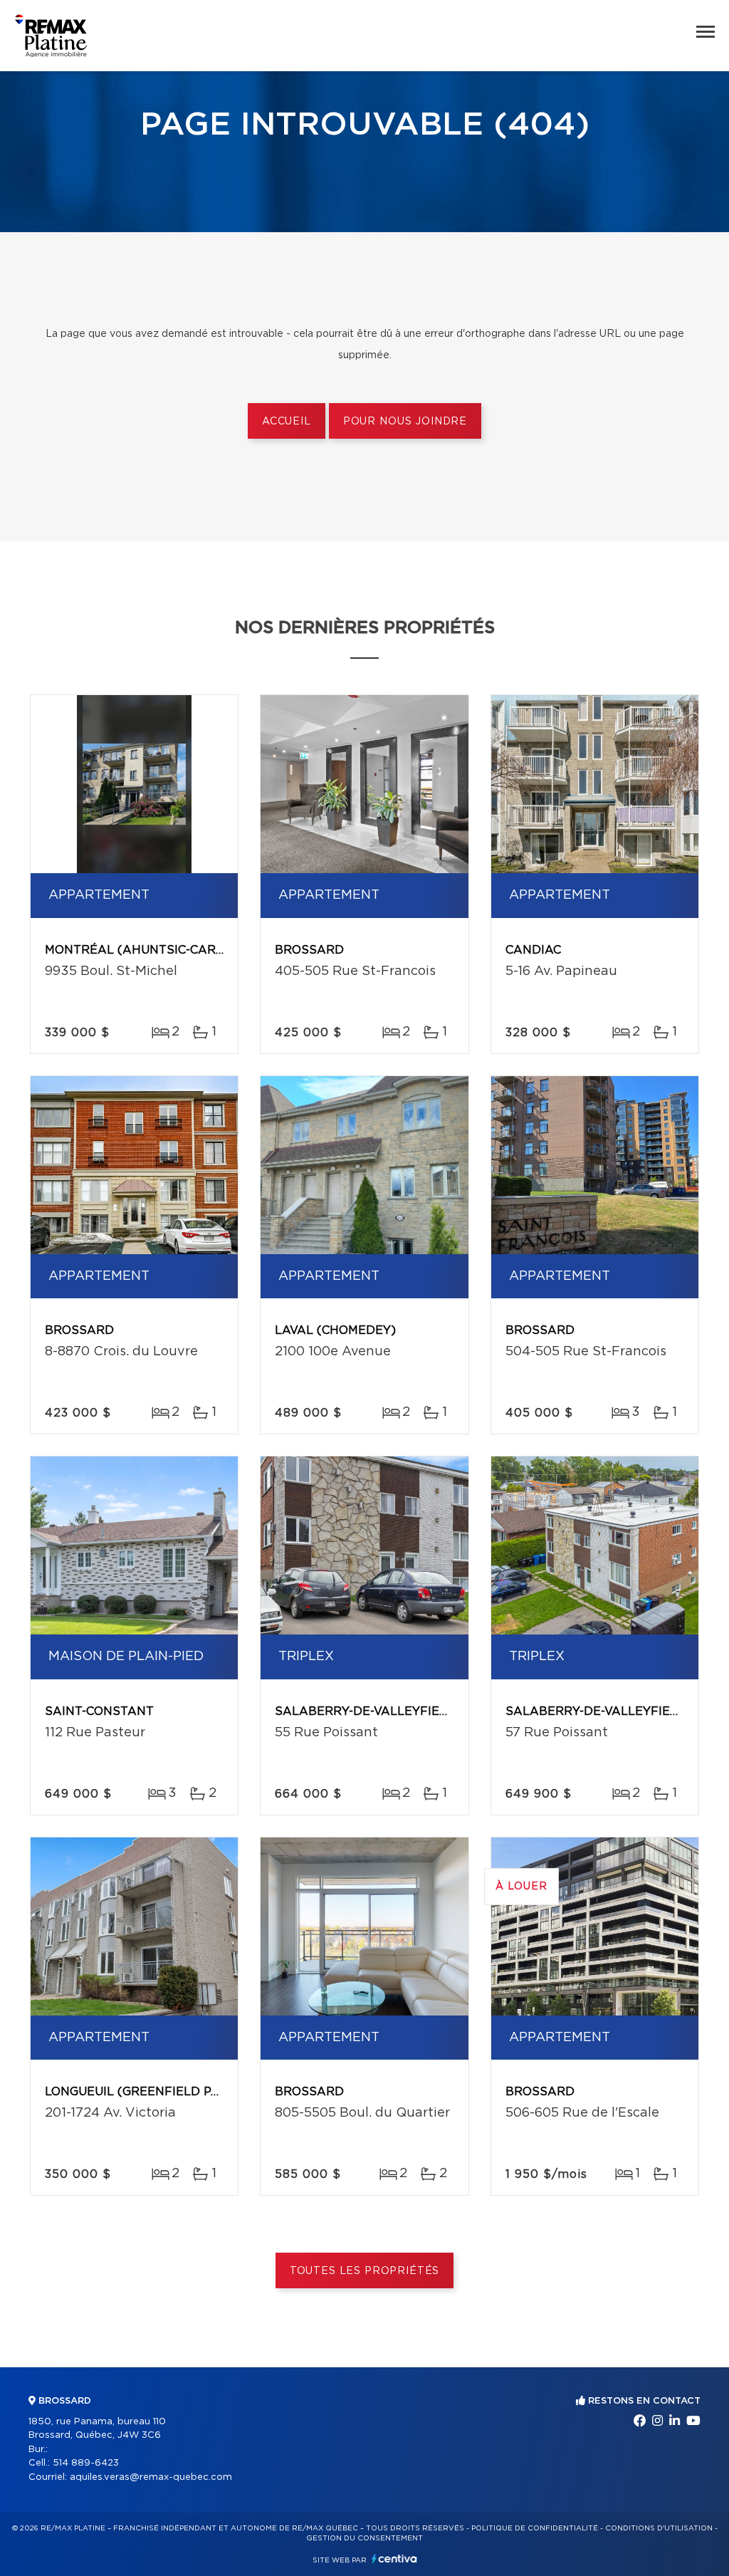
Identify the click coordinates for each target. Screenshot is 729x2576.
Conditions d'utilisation (659, 2528)
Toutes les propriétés (365, 2271)
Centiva (394, 2559)
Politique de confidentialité (535, 2528)
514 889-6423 (86, 2463)
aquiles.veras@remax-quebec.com (151, 2477)
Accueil (287, 422)
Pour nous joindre (405, 422)
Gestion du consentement (364, 2538)
